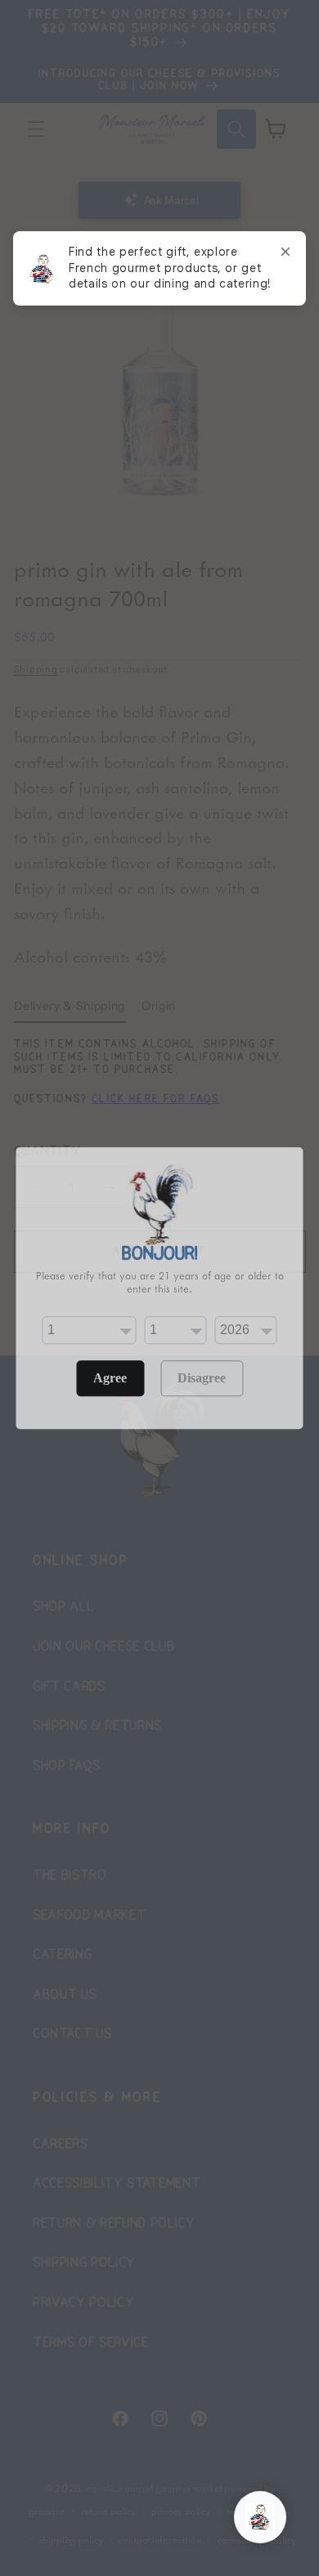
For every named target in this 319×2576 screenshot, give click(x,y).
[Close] (285, 252)
